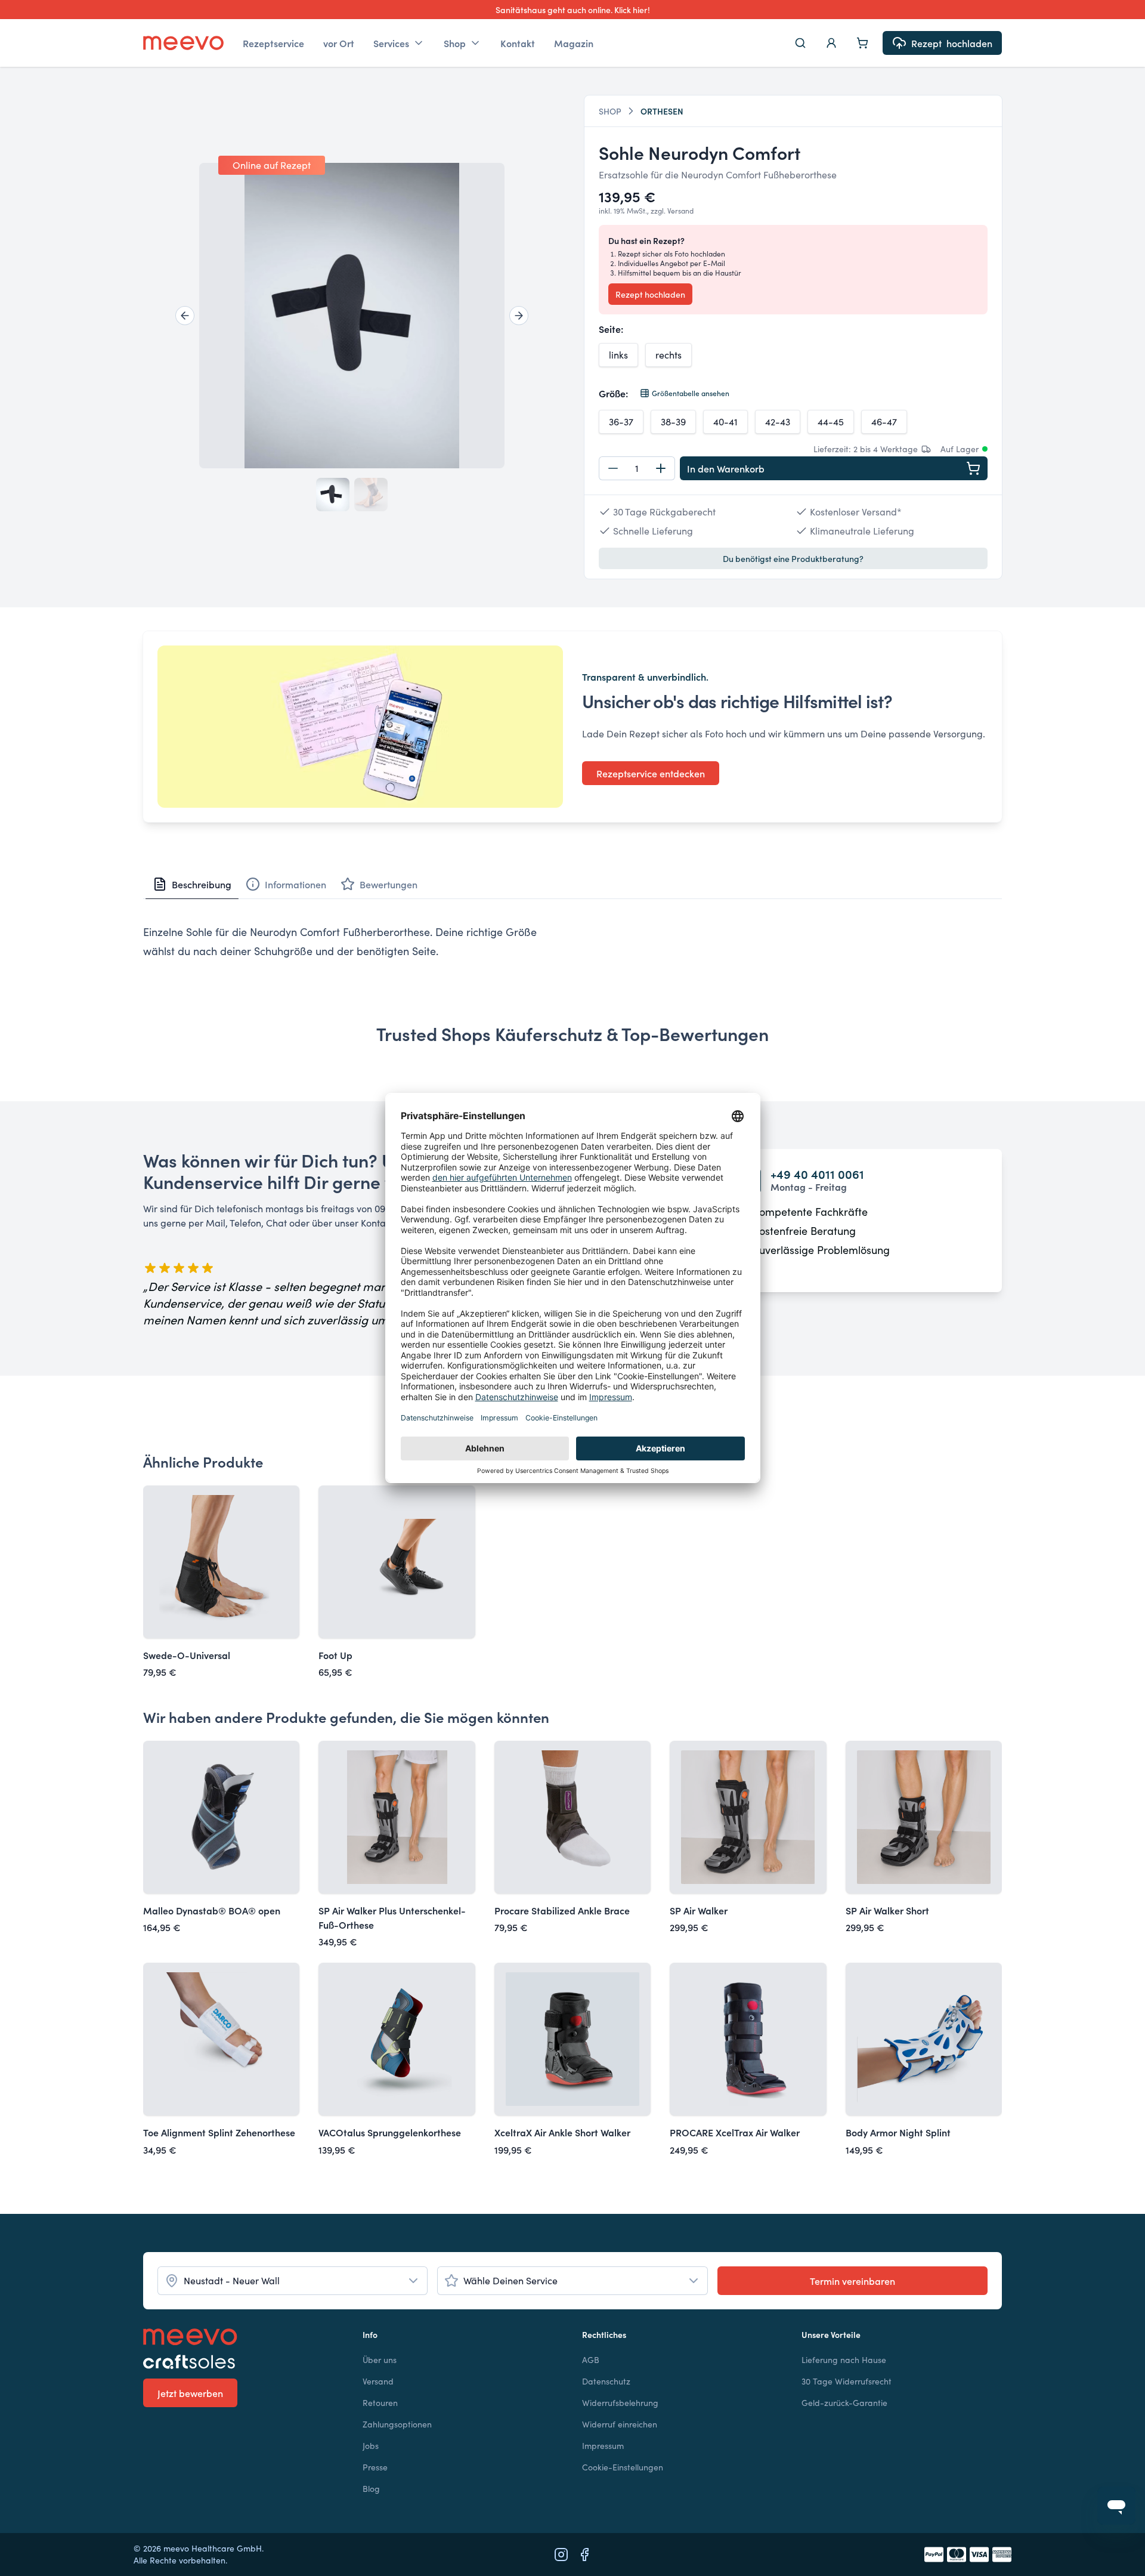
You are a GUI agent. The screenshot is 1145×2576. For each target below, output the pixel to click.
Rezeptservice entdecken (651, 773)
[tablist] (572, 884)
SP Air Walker (699, 1910)
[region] (352, 316)
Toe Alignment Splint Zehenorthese (219, 2132)
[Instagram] (561, 2555)
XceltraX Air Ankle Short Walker (562, 2132)
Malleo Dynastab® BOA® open (212, 1910)
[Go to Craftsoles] (243, 2362)
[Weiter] (519, 316)
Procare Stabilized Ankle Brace (562, 1910)
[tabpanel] (572, 941)
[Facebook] (584, 2555)
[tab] (192, 884)
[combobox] (293, 2281)
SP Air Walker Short (887, 1910)
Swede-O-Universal (187, 1655)
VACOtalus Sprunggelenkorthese (390, 2132)
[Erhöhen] (661, 468)
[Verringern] (613, 468)
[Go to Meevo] (183, 43)
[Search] (800, 43)
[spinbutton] (637, 468)
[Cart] (862, 43)
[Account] (831, 43)
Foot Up (335, 1655)
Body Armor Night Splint (898, 2132)
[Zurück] (185, 316)
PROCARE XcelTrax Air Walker (735, 2132)
